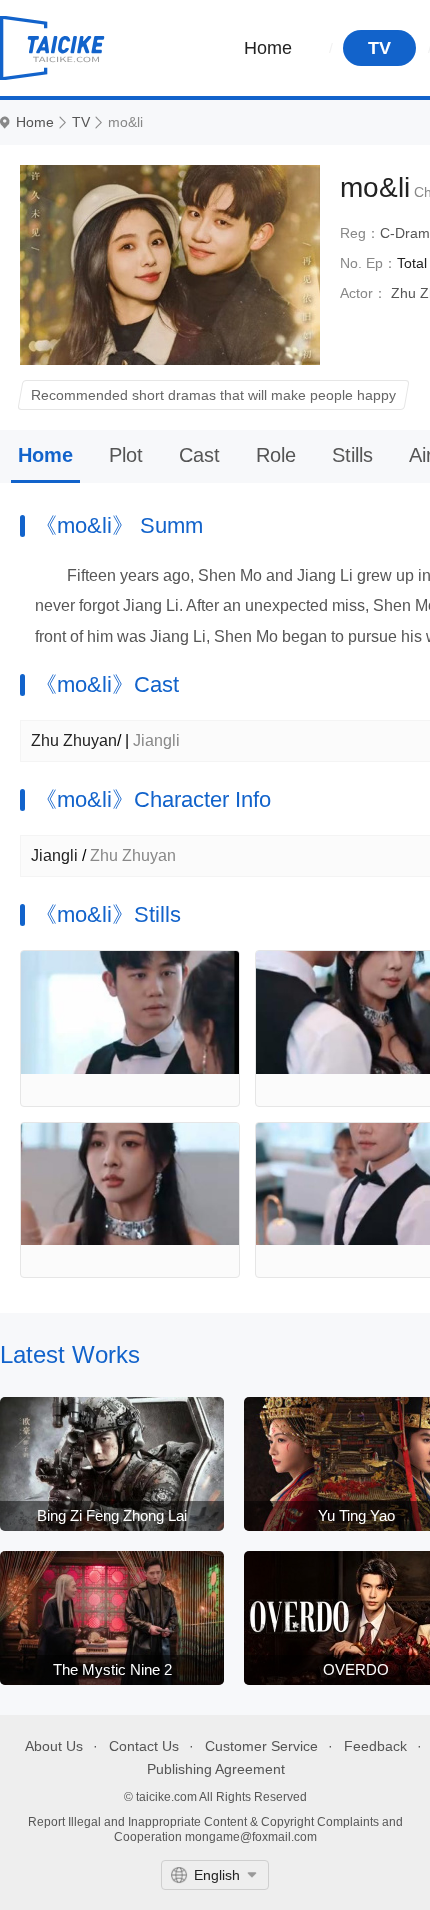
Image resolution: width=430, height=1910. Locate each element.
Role (276, 455)
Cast (199, 455)
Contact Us (144, 1746)
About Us (54, 1746)
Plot (126, 455)
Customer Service (261, 1746)
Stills (352, 455)
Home (268, 48)
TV (379, 48)
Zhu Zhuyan (74, 740)
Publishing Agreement (216, 1769)
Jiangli (54, 855)
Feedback (375, 1746)
